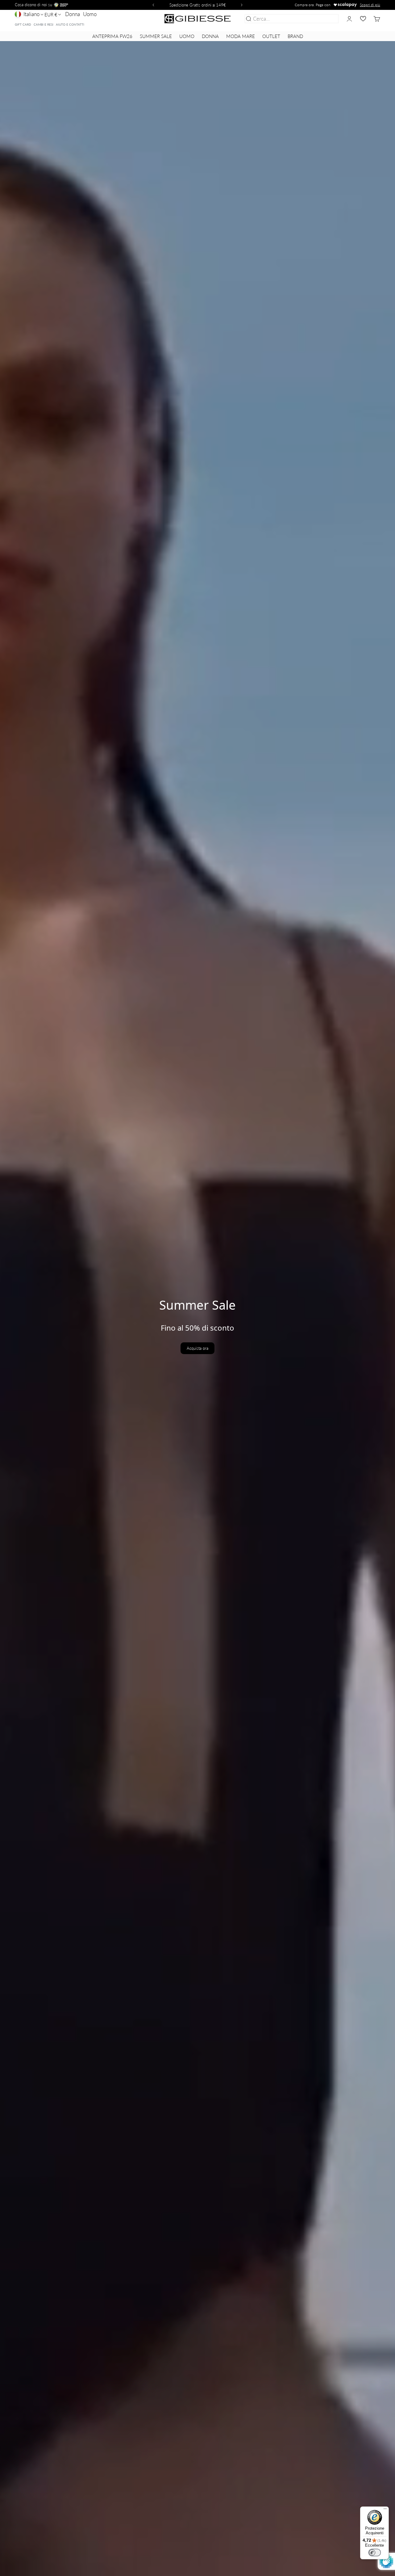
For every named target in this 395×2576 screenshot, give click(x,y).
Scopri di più (370, 5)
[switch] (375, 2553)
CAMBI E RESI (44, 24)
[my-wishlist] (363, 19)
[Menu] (385, 2510)
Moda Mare (241, 36)
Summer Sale (156, 36)
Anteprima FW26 (112, 36)
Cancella (328, 19)
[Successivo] (243, 5)
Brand (295, 36)
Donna (73, 14)
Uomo (90, 14)
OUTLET (271, 36)
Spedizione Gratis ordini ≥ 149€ (198, 5)
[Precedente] (152, 5)
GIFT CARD (23, 24)
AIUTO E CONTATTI (70, 24)
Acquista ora (197, 1348)
